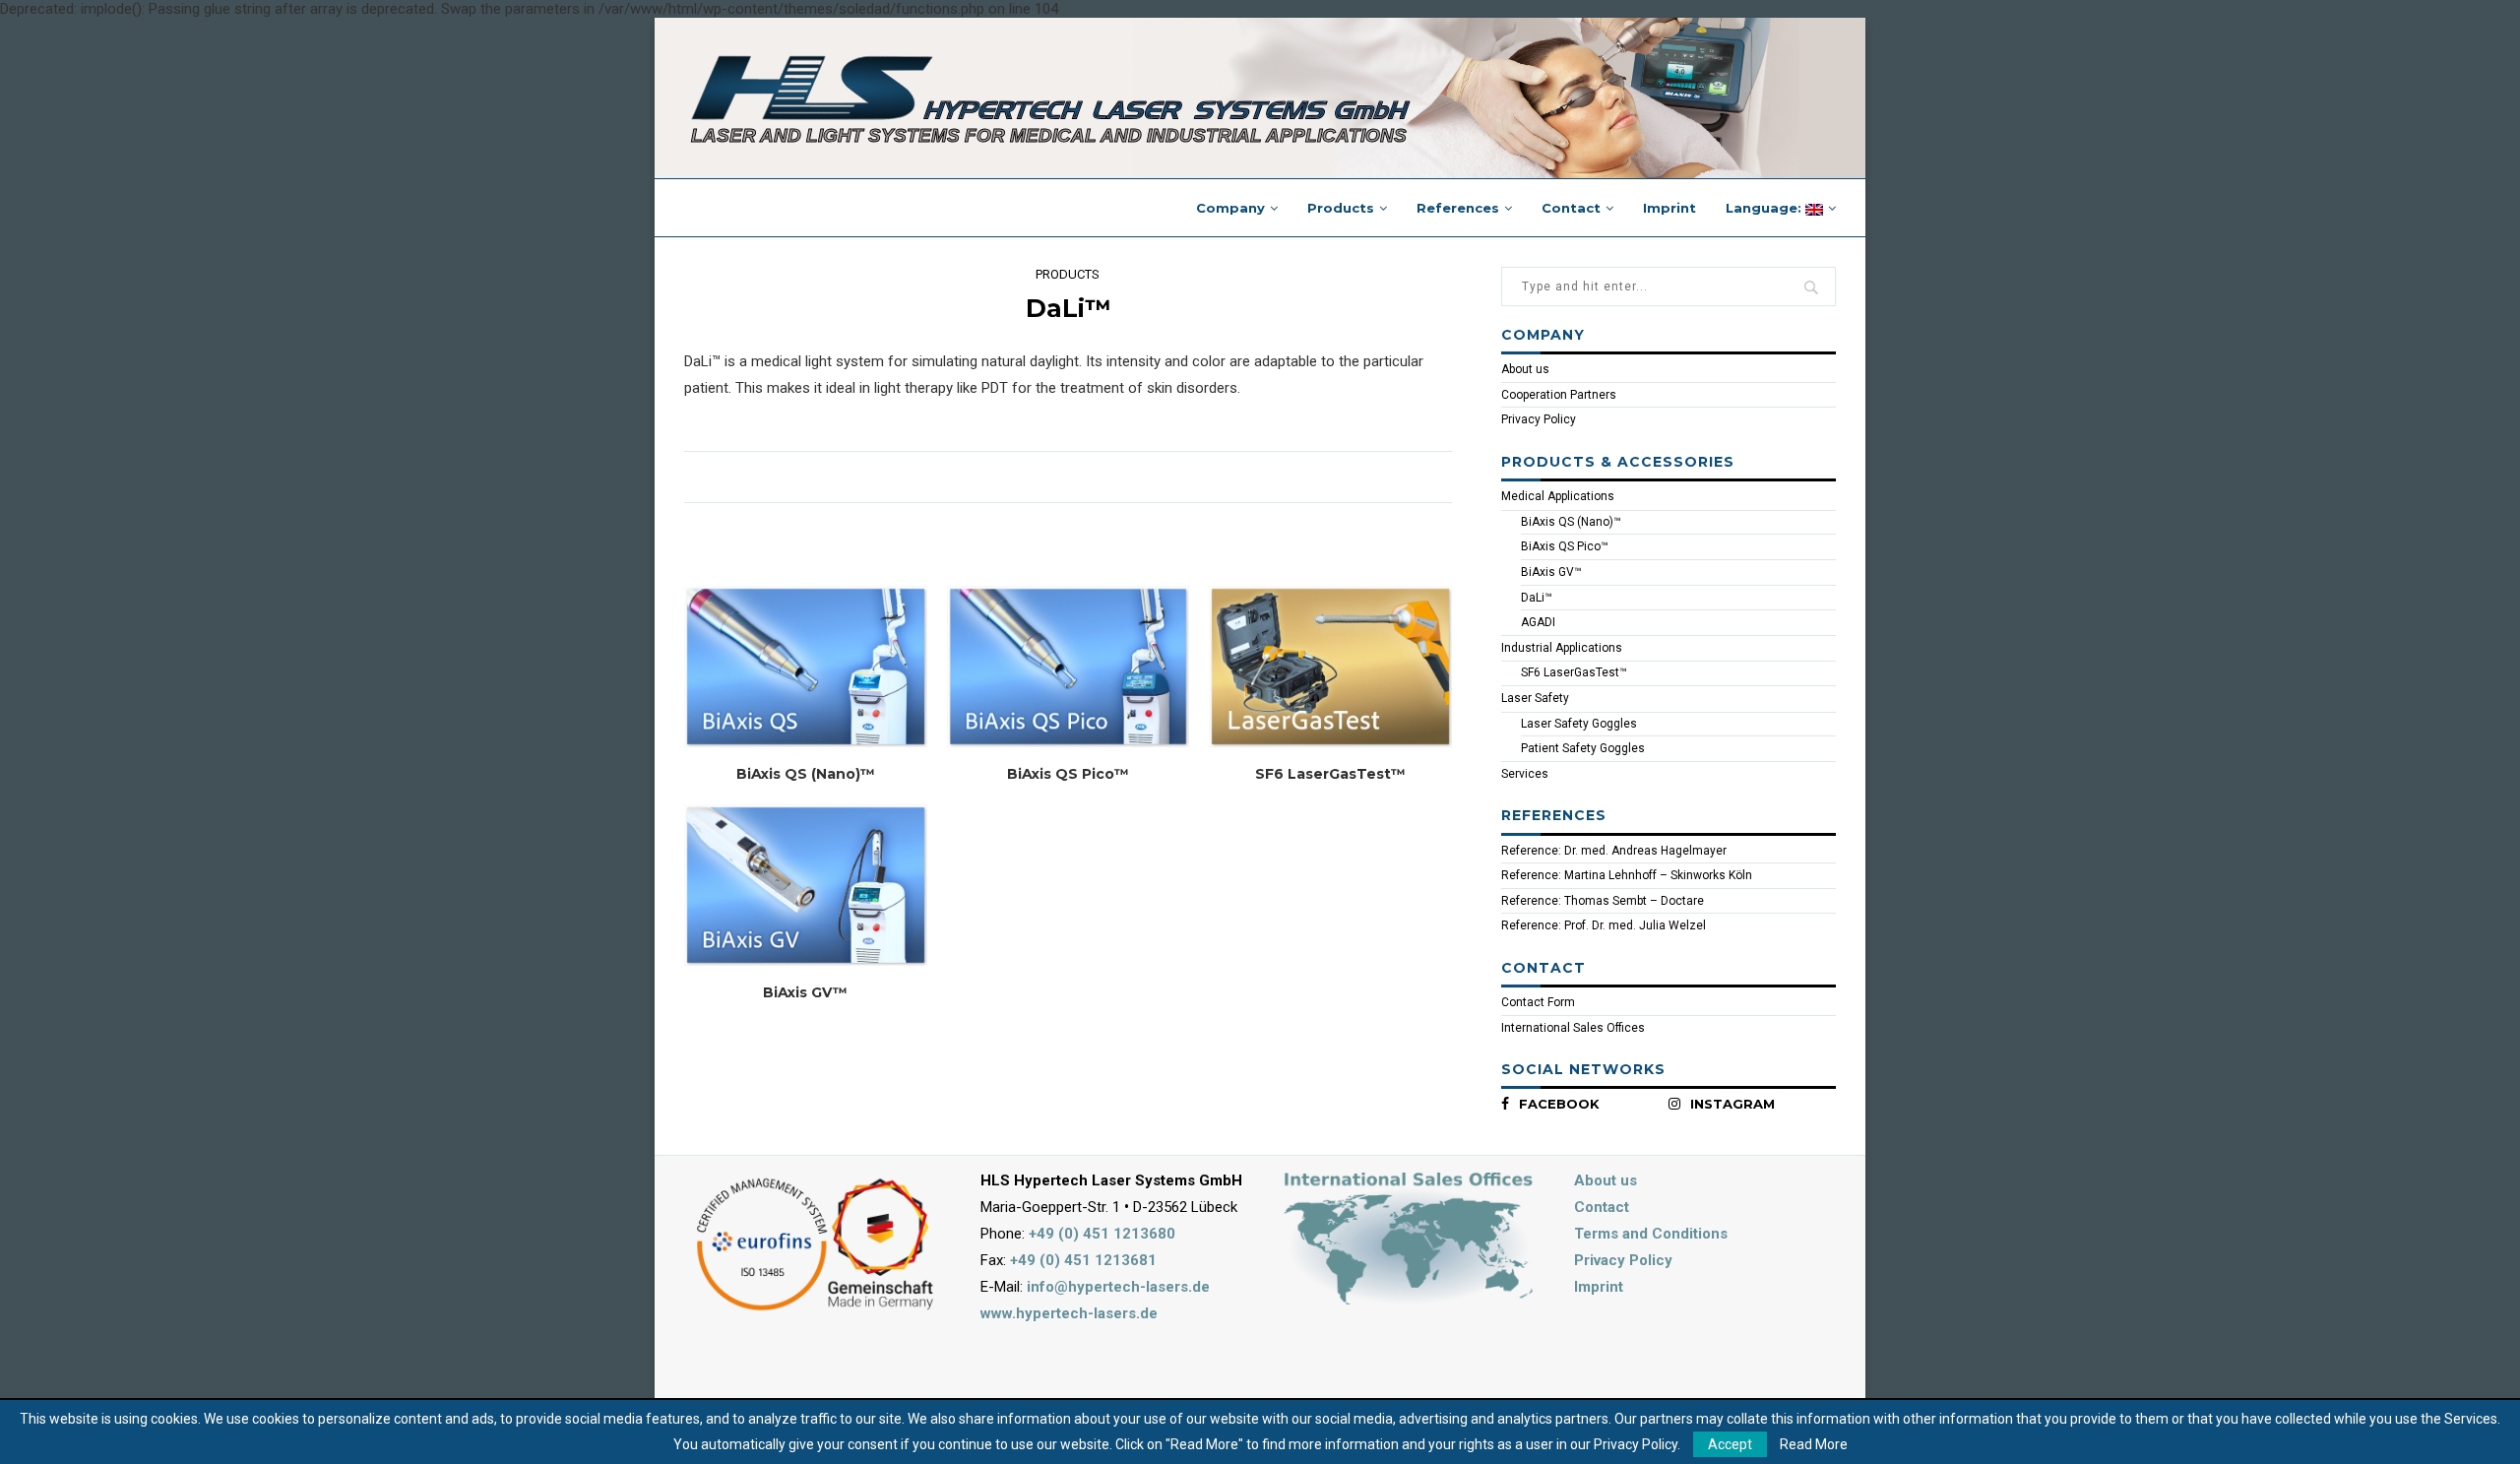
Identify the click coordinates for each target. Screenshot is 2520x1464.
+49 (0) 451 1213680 (1102, 1234)
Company (1230, 208)
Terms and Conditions (1651, 1234)
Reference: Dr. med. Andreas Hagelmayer (1614, 851)
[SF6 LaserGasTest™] (1330, 667)
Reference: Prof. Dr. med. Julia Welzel (1604, 925)
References (1458, 208)
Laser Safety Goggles (1579, 724)
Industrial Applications (1562, 648)
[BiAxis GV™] (806, 885)
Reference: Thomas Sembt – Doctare (1603, 901)
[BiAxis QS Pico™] (1069, 667)
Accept (1730, 1444)
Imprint (1669, 208)
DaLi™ (1537, 598)
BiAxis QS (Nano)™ (806, 774)
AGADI (1538, 622)
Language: (1765, 208)
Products (1341, 208)
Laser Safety (1535, 698)
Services (1525, 774)
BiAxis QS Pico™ (1068, 774)
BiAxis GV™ (805, 992)
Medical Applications (1558, 496)
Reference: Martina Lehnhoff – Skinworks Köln (1627, 875)
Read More (1814, 1444)
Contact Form (1538, 1002)
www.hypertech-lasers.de (1069, 1313)
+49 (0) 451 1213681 (1083, 1260)
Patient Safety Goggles (1583, 748)
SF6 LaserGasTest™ (1330, 774)
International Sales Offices (1573, 1028)
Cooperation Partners (1559, 395)
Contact (1571, 208)
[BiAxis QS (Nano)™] (806, 667)
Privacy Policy (1539, 419)
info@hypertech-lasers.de (1118, 1287)
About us (1525, 369)
